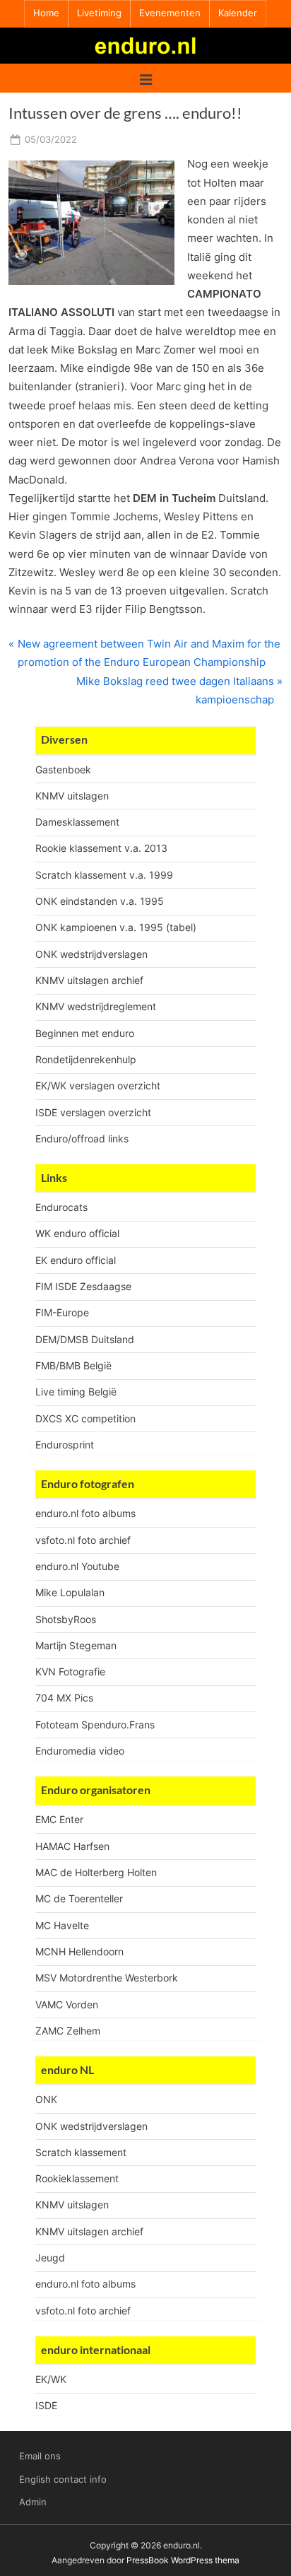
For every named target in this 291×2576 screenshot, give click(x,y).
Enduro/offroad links (82, 1138)
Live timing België (76, 1392)
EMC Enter (59, 1819)
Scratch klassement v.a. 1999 (104, 875)
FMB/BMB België (73, 1365)
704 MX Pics (64, 1698)
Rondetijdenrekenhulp (86, 1059)
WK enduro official (77, 1233)
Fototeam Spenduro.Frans (95, 1725)
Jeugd (50, 2258)
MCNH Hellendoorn (79, 1951)
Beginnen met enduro (85, 1033)
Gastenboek (63, 769)
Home (46, 13)
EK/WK (51, 2379)
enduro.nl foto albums (85, 1513)
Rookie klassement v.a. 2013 (101, 848)
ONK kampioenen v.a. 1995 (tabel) (116, 927)
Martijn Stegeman (76, 1645)
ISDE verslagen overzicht (93, 1112)
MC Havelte (62, 1925)
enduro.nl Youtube (77, 1566)
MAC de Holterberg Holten (96, 1872)
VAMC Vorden (67, 2004)
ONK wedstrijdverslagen (91, 954)
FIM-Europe (62, 1312)
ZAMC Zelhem (68, 2031)
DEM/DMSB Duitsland (85, 1339)
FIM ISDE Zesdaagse (83, 1286)
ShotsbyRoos (66, 1619)
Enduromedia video (80, 1751)
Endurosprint (65, 1445)
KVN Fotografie (70, 1672)
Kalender (238, 13)
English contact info (63, 2480)
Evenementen (170, 13)
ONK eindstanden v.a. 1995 (100, 901)
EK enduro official (76, 1260)
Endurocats (61, 1207)
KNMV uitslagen (72, 796)
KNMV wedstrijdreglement (96, 1006)
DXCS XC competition (85, 1418)
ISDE (46, 2405)
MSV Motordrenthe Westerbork (107, 1978)
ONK (46, 2099)
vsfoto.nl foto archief (83, 1540)
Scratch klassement (81, 2152)
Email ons (40, 2456)
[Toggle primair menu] (146, 78)
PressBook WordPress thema (183, 2560)
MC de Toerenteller (79, 1898)
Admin (33, 2502)
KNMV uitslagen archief (89, 980)
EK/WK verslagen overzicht (98, 1085)
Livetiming (99, 13)
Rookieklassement (77, 2178)
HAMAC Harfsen (72, 1846)
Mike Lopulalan (70, 1592)
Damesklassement (77, 822)
